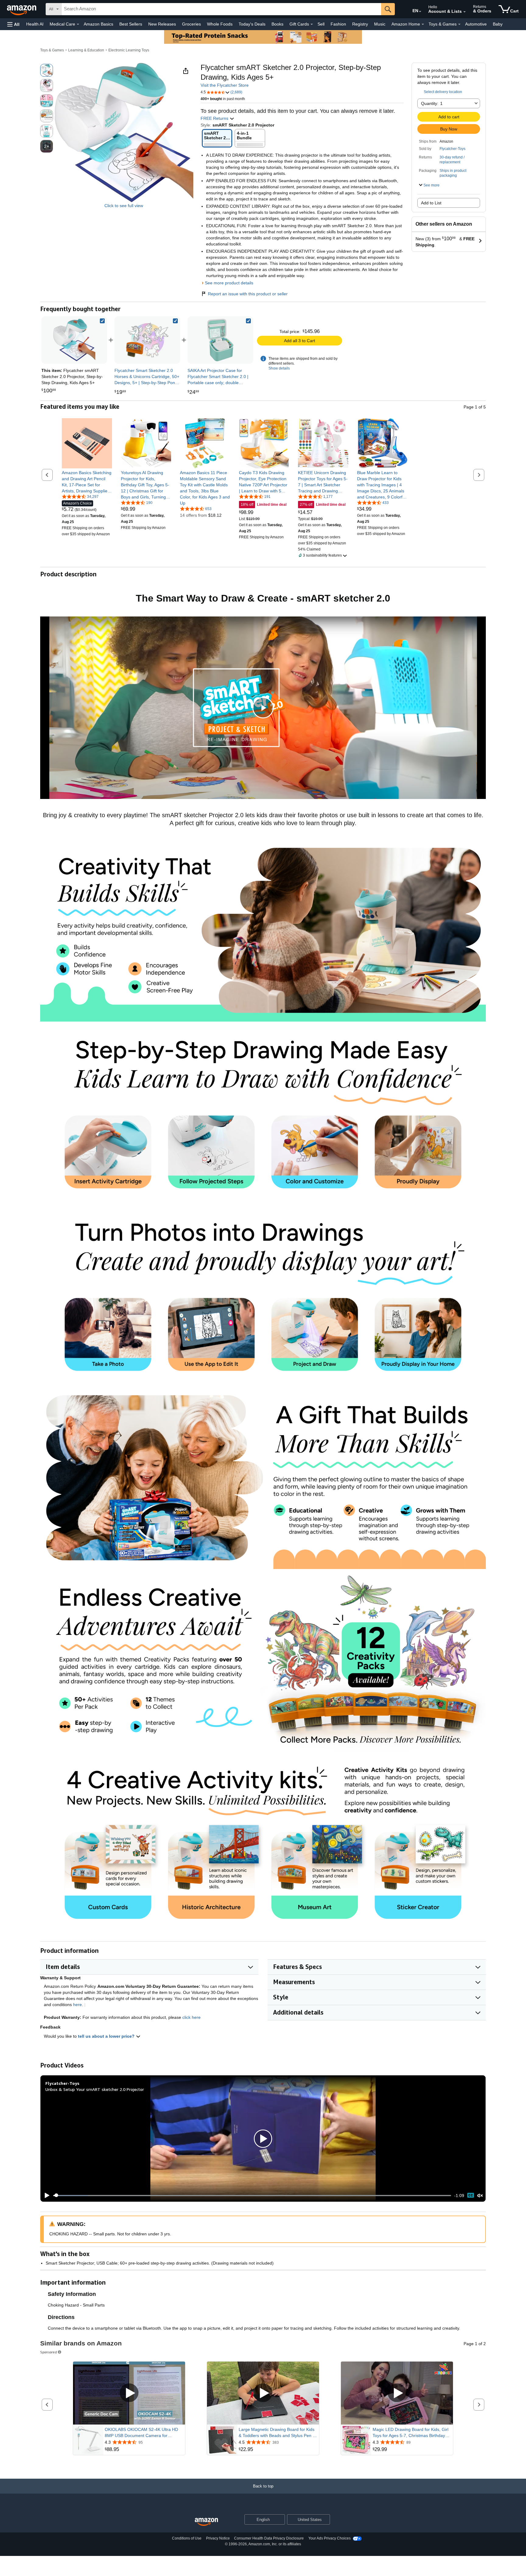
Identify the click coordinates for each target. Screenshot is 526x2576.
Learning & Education (86, 50)
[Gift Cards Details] (312, 24)
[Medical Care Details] (78, 24)
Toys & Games (52, 50)
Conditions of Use (187, 2538)
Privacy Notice (218, 2538)
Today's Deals (252, 24)
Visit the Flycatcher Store (225, 85)
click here (191, 2017)
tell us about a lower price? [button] (107, 2036)
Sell (321, 24)
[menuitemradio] (471, 2195)
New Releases (162, 24)
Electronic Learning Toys (129, 50)
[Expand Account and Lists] (465, 12)
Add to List (431, 203)
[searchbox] (221, 9)
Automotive (476, 24)
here (77, 2005)
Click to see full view (124, 206)
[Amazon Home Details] (423, 24)
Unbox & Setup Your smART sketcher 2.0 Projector (95, 2089)
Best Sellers (131, 24)
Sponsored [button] (49, 2352)
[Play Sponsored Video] (129, 2393)
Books (277, 24)
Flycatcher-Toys (452, 149)
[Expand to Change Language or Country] (420, 12)
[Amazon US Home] (206, 2522)
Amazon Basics (98, 24)
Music (380, 24)
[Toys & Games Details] (459, 24)
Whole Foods (220, 24)
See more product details (229, 283)
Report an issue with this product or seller (248, 294)
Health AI (35, 24)
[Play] (45, 2196)
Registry (360, 24)
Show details (279, 368)
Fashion (338, 24)
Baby (498, 24)
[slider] (252, 2196)
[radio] (47, 70)
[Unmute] (480, 2195)
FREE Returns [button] (215, 118)
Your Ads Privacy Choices (330, 2538)
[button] (13, 24)
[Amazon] (22, 9)
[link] (147, 340)
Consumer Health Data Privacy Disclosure (269, 2538)
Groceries (191, 24)
